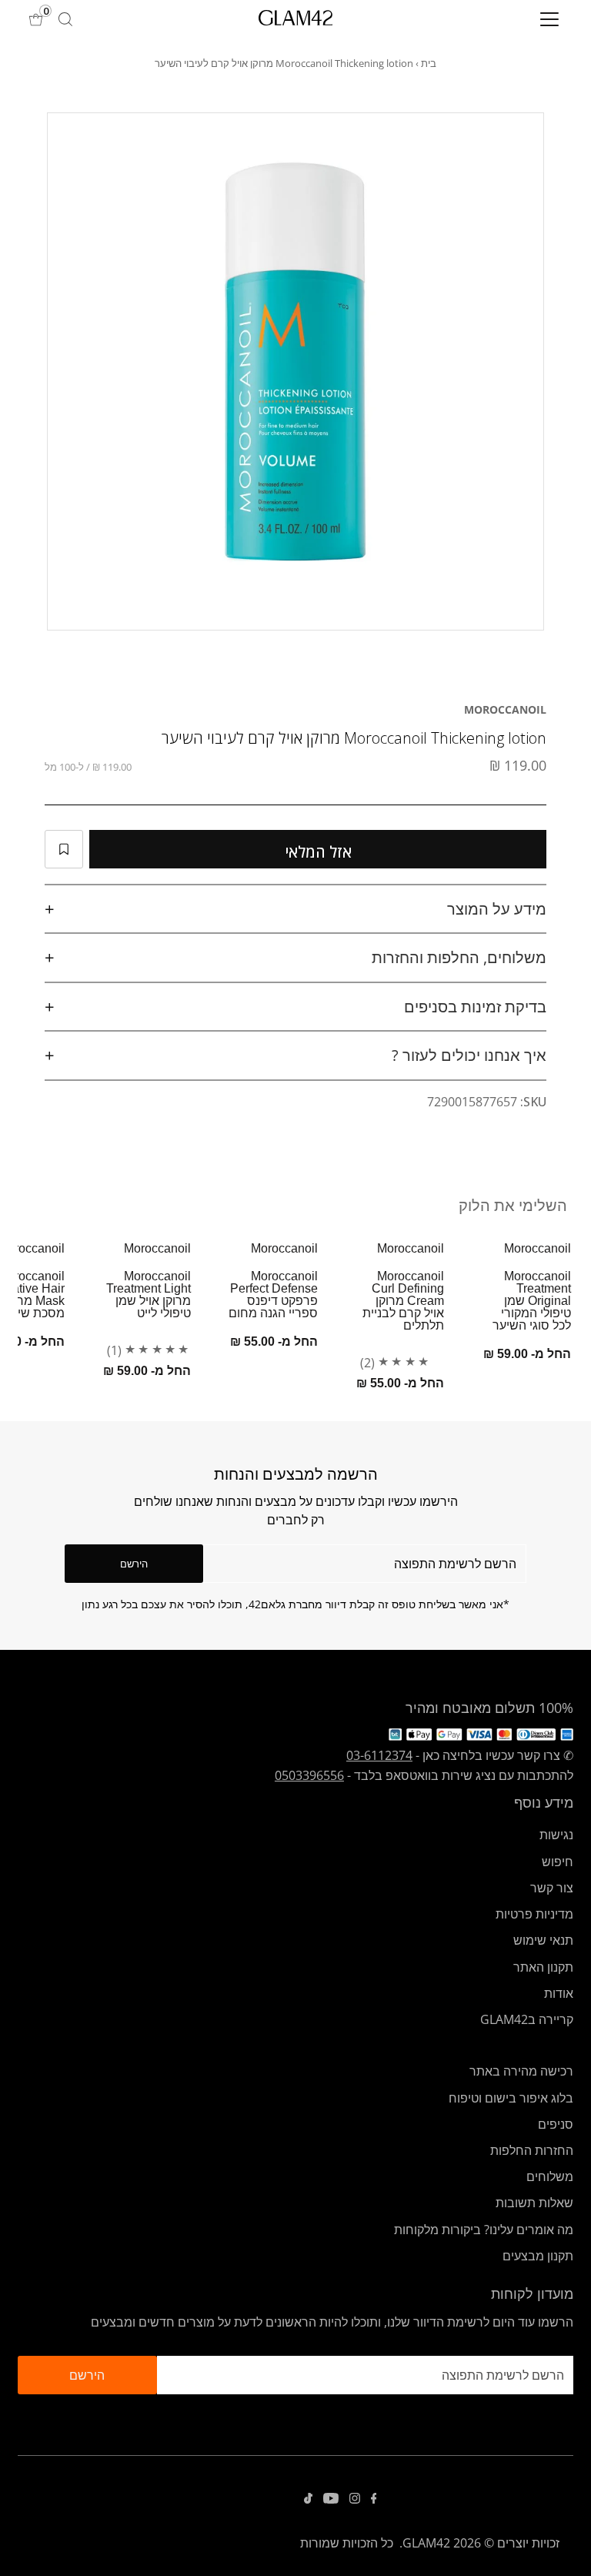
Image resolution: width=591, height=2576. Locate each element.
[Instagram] (355, 2499)
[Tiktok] (308, 2499)
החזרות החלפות (532, 2150)
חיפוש (558, 1862)
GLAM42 (426, 2543)
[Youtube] (331, 2499)
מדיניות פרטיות (534, 1914)
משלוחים (550, 2176)
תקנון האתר (543, 1967)
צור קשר (552, 1888)
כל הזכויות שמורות (347, 2543)
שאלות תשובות (534, 2203)
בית (429, 63)
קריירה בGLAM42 (527, 2019)
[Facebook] (374, 2499)
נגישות (556, 1835)
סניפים (556, 2124)
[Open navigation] (504, 19)
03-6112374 (379, 1755)
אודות (559, 1993)
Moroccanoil (505, 709)
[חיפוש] (65, 19)
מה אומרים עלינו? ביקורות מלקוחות (484, 2230)
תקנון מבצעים (538, 2256)
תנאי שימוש (543, 1940)
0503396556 (309, 1775)
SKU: (533, 1102)
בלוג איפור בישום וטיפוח (511, 2098)
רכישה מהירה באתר (521, 2071)
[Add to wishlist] (64, 849)
